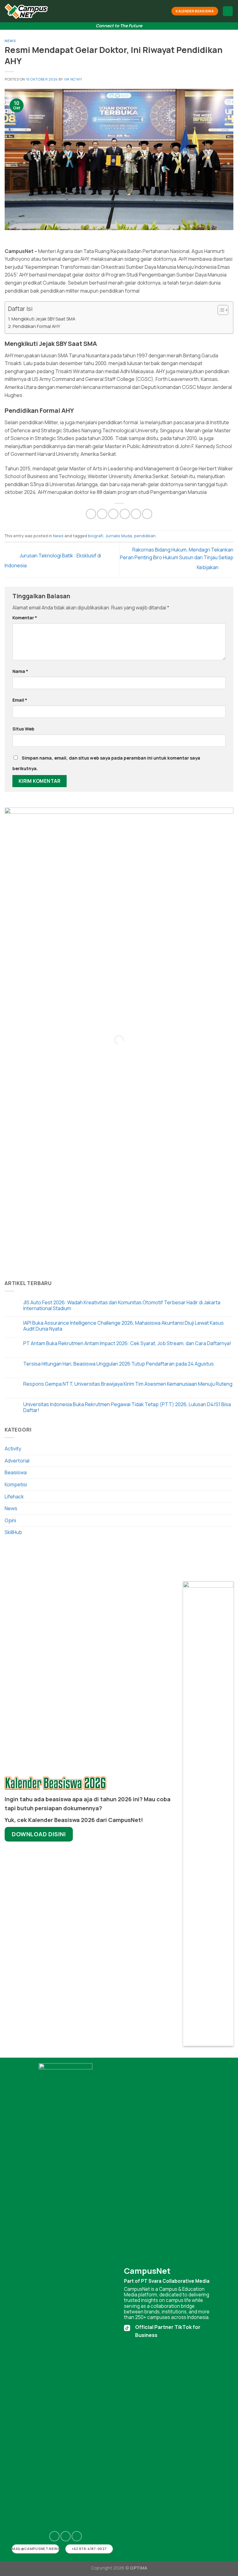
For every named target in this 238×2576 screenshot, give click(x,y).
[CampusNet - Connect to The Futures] (26, 11)
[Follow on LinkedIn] (66, 2536)
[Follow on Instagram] (54, 2536)
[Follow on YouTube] (77, 2536)
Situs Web (23, 729)
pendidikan (145, 536)
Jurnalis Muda (119, 536)
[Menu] (228, 11)
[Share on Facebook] (102, 514)
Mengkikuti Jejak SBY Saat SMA (43, 319)
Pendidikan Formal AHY (36, 326)
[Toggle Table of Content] (220, 310)
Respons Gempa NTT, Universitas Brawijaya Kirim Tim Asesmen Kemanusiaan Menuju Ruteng (128, 1384)
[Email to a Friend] (125, 514)
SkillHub (13, 1532)
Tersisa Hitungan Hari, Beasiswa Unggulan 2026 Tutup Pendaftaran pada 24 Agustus (119, 1364)
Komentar (25, 618)
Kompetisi (16, 1484)
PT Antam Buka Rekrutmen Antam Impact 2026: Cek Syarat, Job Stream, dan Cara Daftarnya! (127, 1343)
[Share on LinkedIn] (147, 514)
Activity (13, 1449)
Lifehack (14, 1497)
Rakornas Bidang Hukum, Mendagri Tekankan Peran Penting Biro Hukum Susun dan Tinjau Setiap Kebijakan (177, 558)
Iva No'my (73, 79)
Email (20, 700)
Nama (20, 671)
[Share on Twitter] (113, 514)
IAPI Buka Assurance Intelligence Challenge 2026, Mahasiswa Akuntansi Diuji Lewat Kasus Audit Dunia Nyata (123, 1326)
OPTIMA (139, 2568)
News (10, 41)
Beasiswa (16, 1472)
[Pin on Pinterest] (136, 514)
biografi (96, 536)
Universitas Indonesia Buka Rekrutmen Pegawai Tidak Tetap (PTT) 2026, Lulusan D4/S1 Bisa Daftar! (127, 1407)
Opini (10, 1520)
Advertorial (17, 1461)
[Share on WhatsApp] (91, 514)
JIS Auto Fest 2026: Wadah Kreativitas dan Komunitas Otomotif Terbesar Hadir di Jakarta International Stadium (122, 1305)
